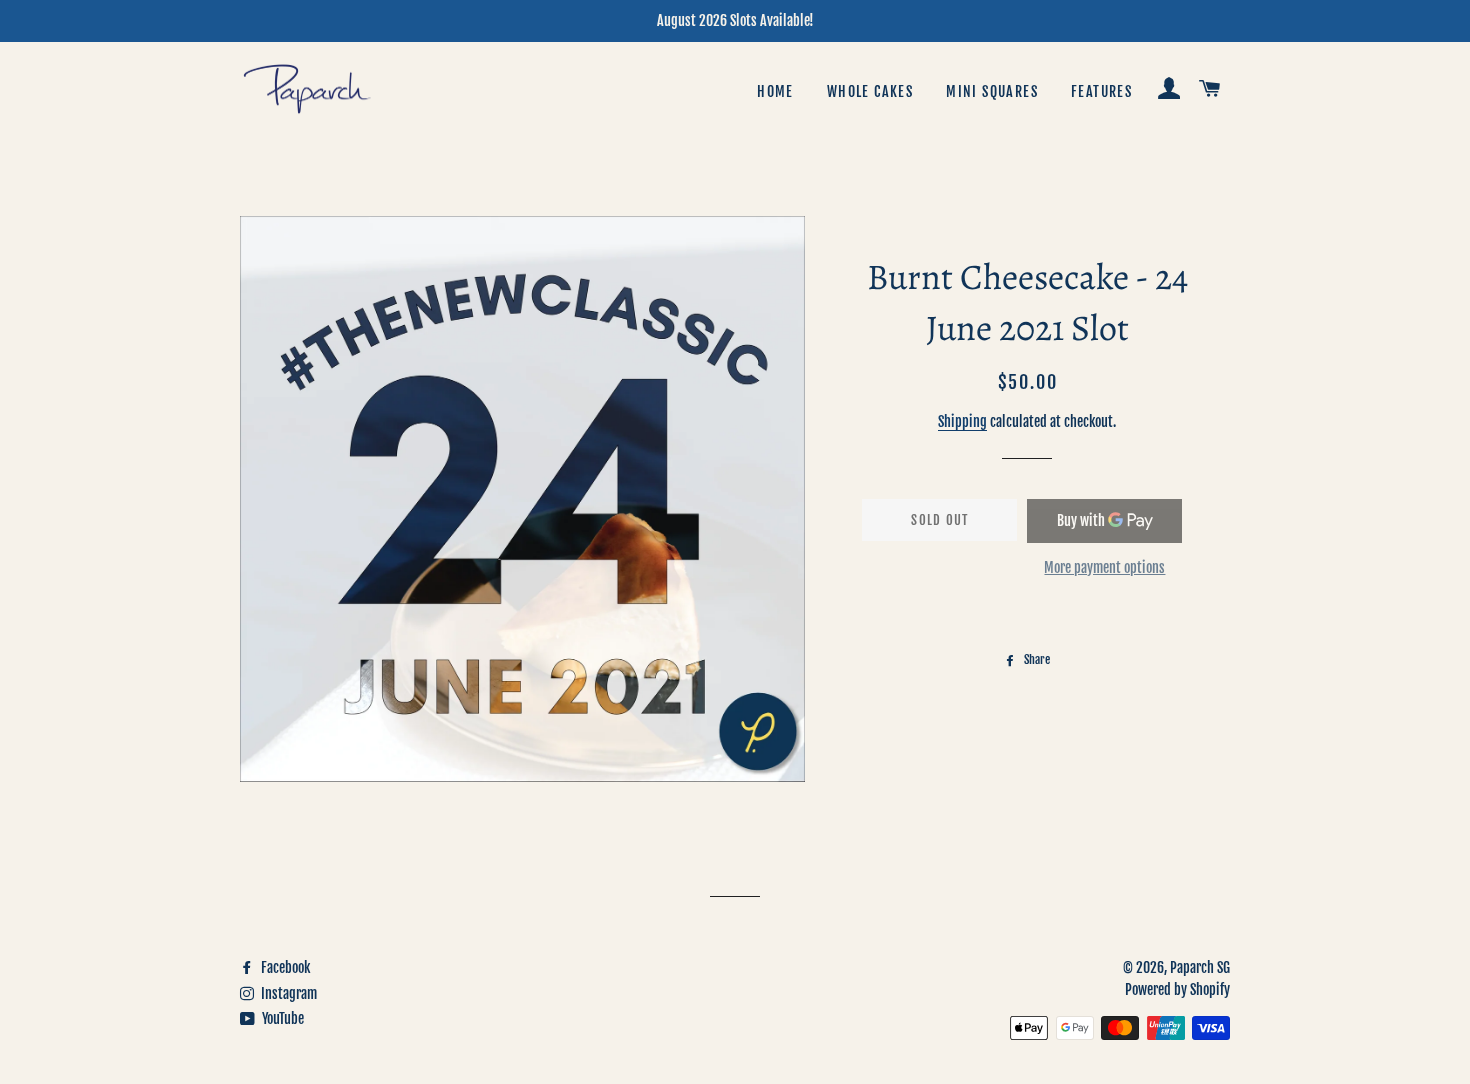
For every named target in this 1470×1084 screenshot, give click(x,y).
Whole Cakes (870, 91)
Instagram (287, 993)
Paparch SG (1200, 967)
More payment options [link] (1104, 567)
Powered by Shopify (1177, 989)
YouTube (281, 1018)
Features (1101, 91)
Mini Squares (992, 91)
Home (775, 91)
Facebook (284, 967)
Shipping (962, 421)
